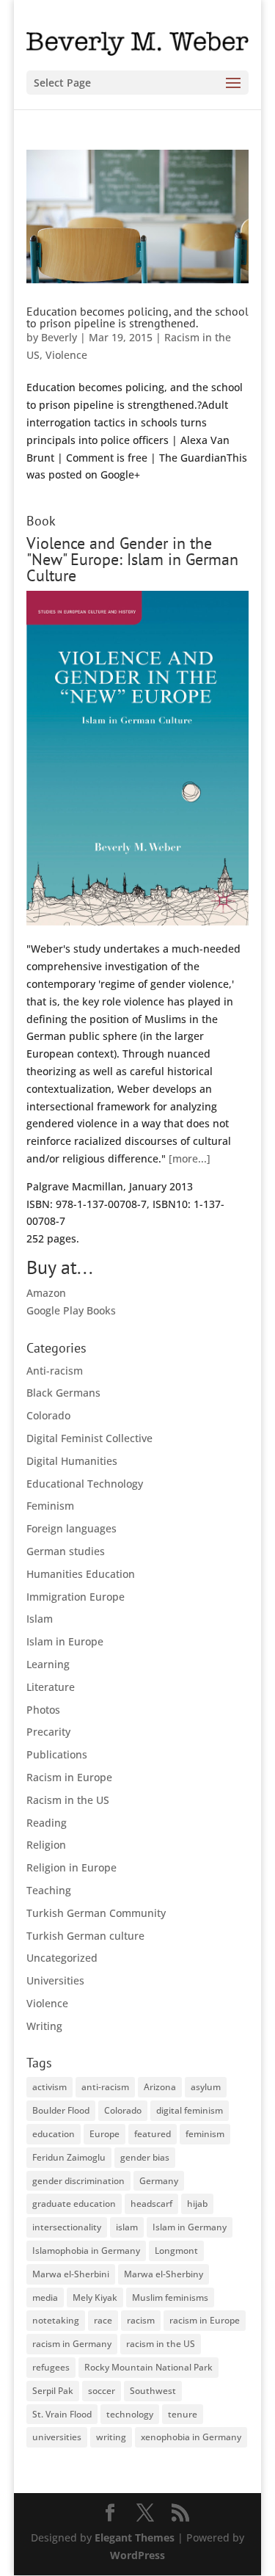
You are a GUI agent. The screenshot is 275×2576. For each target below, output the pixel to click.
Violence (66, 355)
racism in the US (161, 2344)
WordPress (137, 2555)
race (103, 2320)
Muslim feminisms (170, 2297)
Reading (47, 1823)
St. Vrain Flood (62, 2414)
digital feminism (190, 2110)
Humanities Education (81, 1574)
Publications (57, 1754)
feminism (205, 2134)
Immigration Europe (76, 1597)
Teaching (49, 1890)
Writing (44, 2026)
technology (130, 2414)
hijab (197, 2204)
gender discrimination (78, 2181)
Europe (104, 2134)
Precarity (48, 1732)
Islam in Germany (190, 2227)
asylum (206, 2087)
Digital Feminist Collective (89, 1438)
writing (111, 2437)
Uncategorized (62, 1958)
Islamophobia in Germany (86, 2251)
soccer (102, 2391)
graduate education (74, 2204)
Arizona (160, 2087)
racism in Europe (205, 2320)
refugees (51, 2367)
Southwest (153, 2391)
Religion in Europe (71, 1867)
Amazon (46, 1293)
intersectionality (67, 2227)
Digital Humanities (72, 1461)
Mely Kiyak (95, 2297)
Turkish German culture (85, 1936)
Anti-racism (55, 1371)
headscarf (151, 2204)
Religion (46, 1845)
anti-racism (105, 2087)
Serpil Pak (53, 2391)
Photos (43, 1710)
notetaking (56, 2320)
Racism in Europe (69, 1777)
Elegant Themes (135, 2537)
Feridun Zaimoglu (69, 2157)
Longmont (176, 2251)
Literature (51, 1687)
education (54, 2134)
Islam (40, 1619)
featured (153, 2134)
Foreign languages (71, 1528)
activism (49, 2087)
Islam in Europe (65, 1641)
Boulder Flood (61, 2110)
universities (57, 2437)
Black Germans (63, 1393)
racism (141, 2320)
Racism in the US (68, 1800)
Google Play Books (71, 1310)
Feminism (50, 1506)
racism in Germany (72, 2344)
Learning (48, 1664)
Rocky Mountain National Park (148, 2367)
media (45, 2297)
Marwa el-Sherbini (71, 2274)
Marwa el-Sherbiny (164, 2274)
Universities (55, 1980)
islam (127, 2227)
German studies (66, 1551)
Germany (159, 2181)
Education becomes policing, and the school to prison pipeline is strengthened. (137, 317)
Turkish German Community (96, 1913)
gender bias (145, 2157)
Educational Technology (85, 1484)
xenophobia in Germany (191, 2437)
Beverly (59, 337)
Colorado (48, 1415)
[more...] (190, 1158)
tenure (183, 2414)
